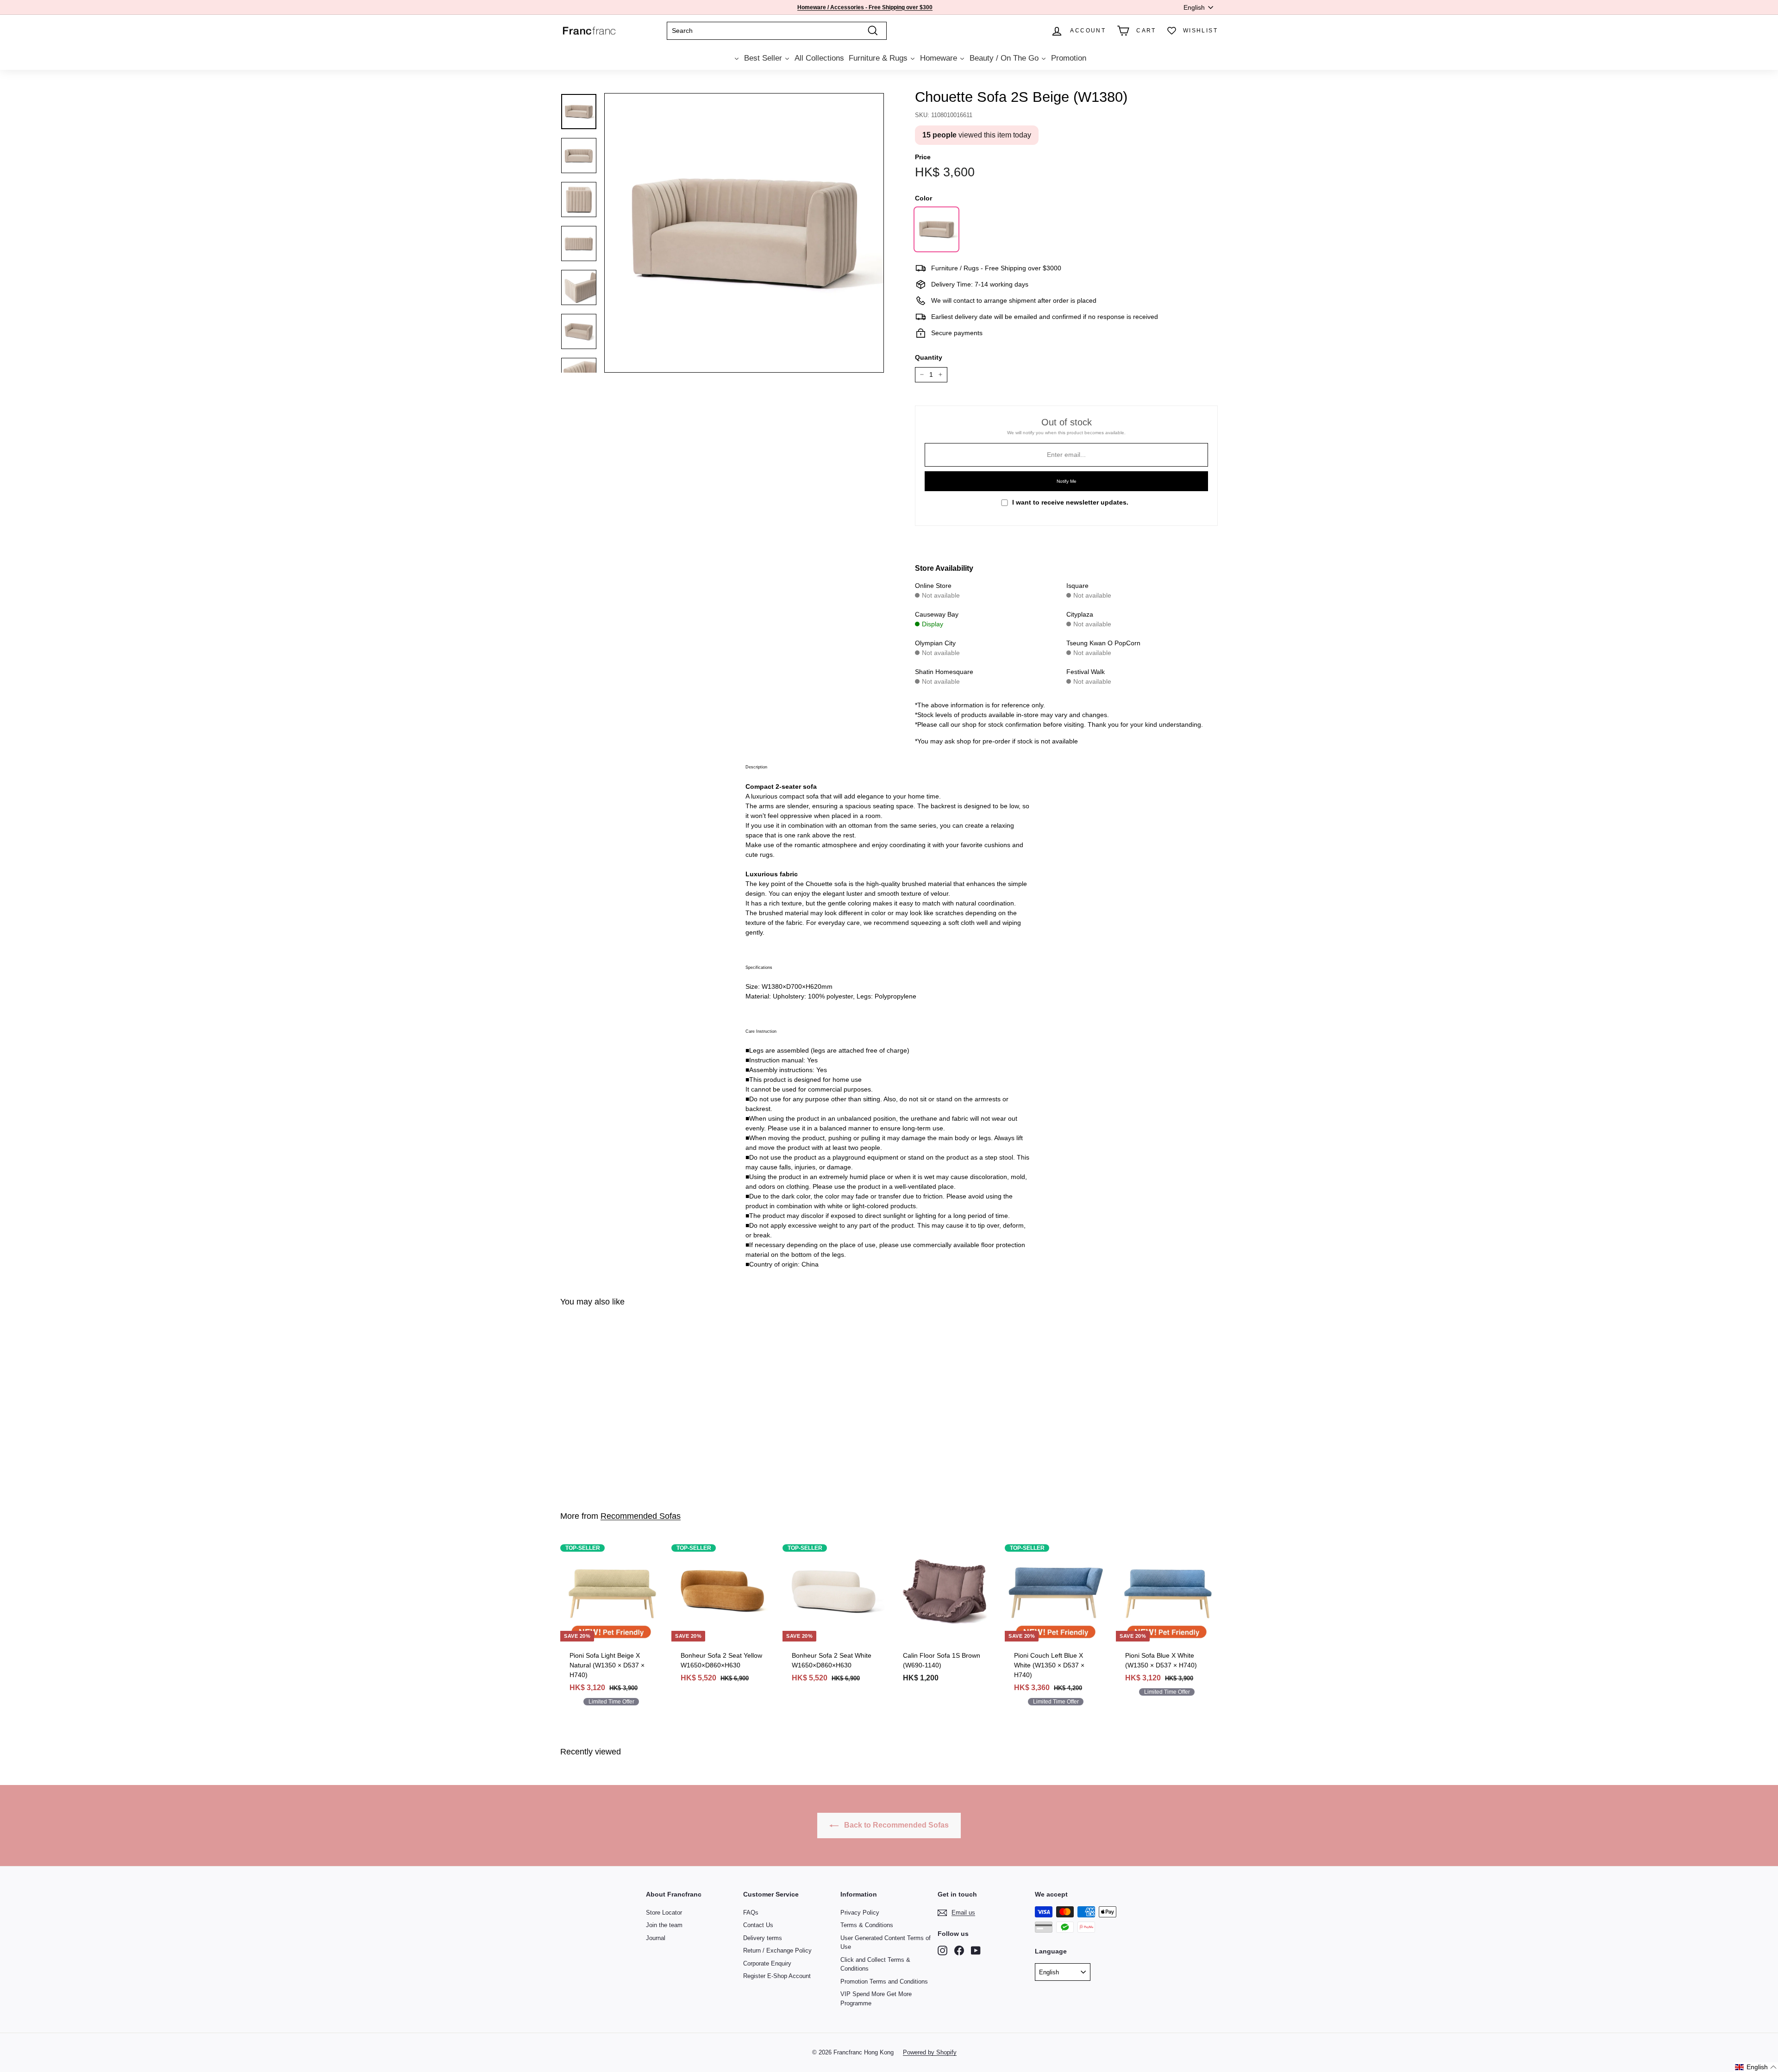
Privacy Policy (860, 1913)
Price (923, 157)
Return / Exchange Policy (777, 1950)
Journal (656, 1938)
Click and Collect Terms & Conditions (875, 1964)
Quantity (929, 357)
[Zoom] (744, 233)
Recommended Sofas (641, 1516)
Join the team (664, 1925)
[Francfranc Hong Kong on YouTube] (976, 1950)
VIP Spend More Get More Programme (876, 1999)
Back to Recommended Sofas (895, 1825)
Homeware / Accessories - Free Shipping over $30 (863, 7)
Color (923, 198)
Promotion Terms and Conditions (884, 1982)
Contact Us (758, 1925)
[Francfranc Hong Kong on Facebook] (959, 1950)
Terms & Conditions (867, 1925)
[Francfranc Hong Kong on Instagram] (942, 1950)
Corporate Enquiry (767, 1963)
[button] (1756, 2067)
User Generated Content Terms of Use (886, 1943)
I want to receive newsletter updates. (1070, 502)
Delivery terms (763, 1938)
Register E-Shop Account (777, 1976)
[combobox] (777, 31)
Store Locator (664, 1913)
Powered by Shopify (930, 2052)
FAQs (751, 1913)
